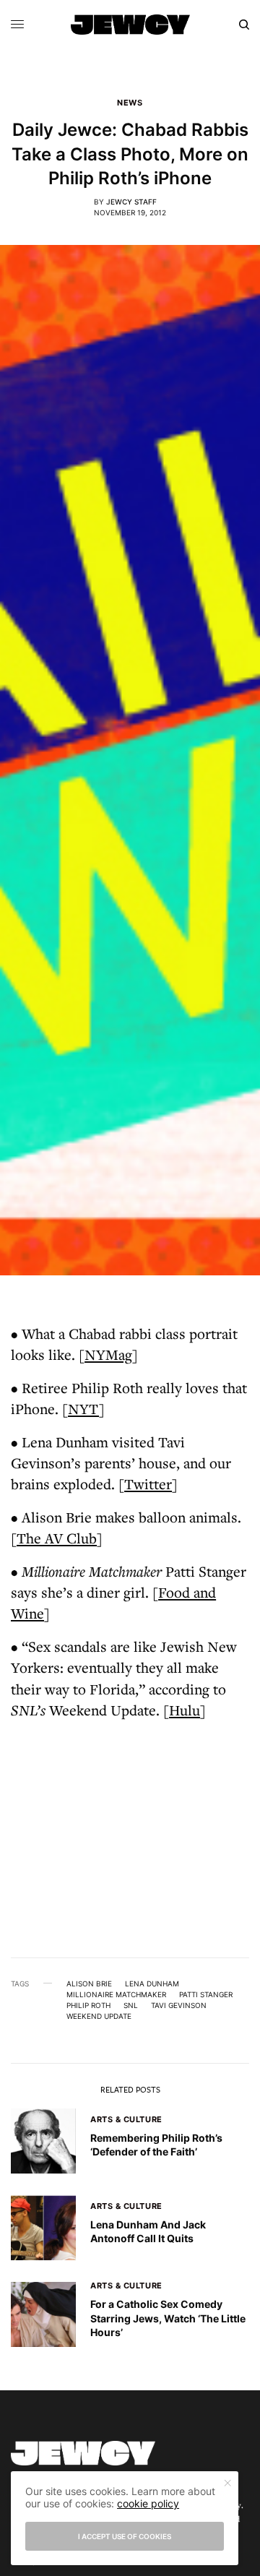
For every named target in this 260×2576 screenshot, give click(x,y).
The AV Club (57, 1538)
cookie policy (148, 2503)
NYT (83, 1409)
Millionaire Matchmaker (116, 1994)
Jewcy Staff (131, 202)
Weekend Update (99, 2016)
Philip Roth (88, 2005)
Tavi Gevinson (179, 2005)
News (130, 103)
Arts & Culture (126, 2119)
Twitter (148, 1484)
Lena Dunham (152, 1983)
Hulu (185, 1710)
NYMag (108, 1354)
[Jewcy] (130, 25)
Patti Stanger (206, 1994)
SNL (131, 2005)
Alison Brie (89, 1983)
